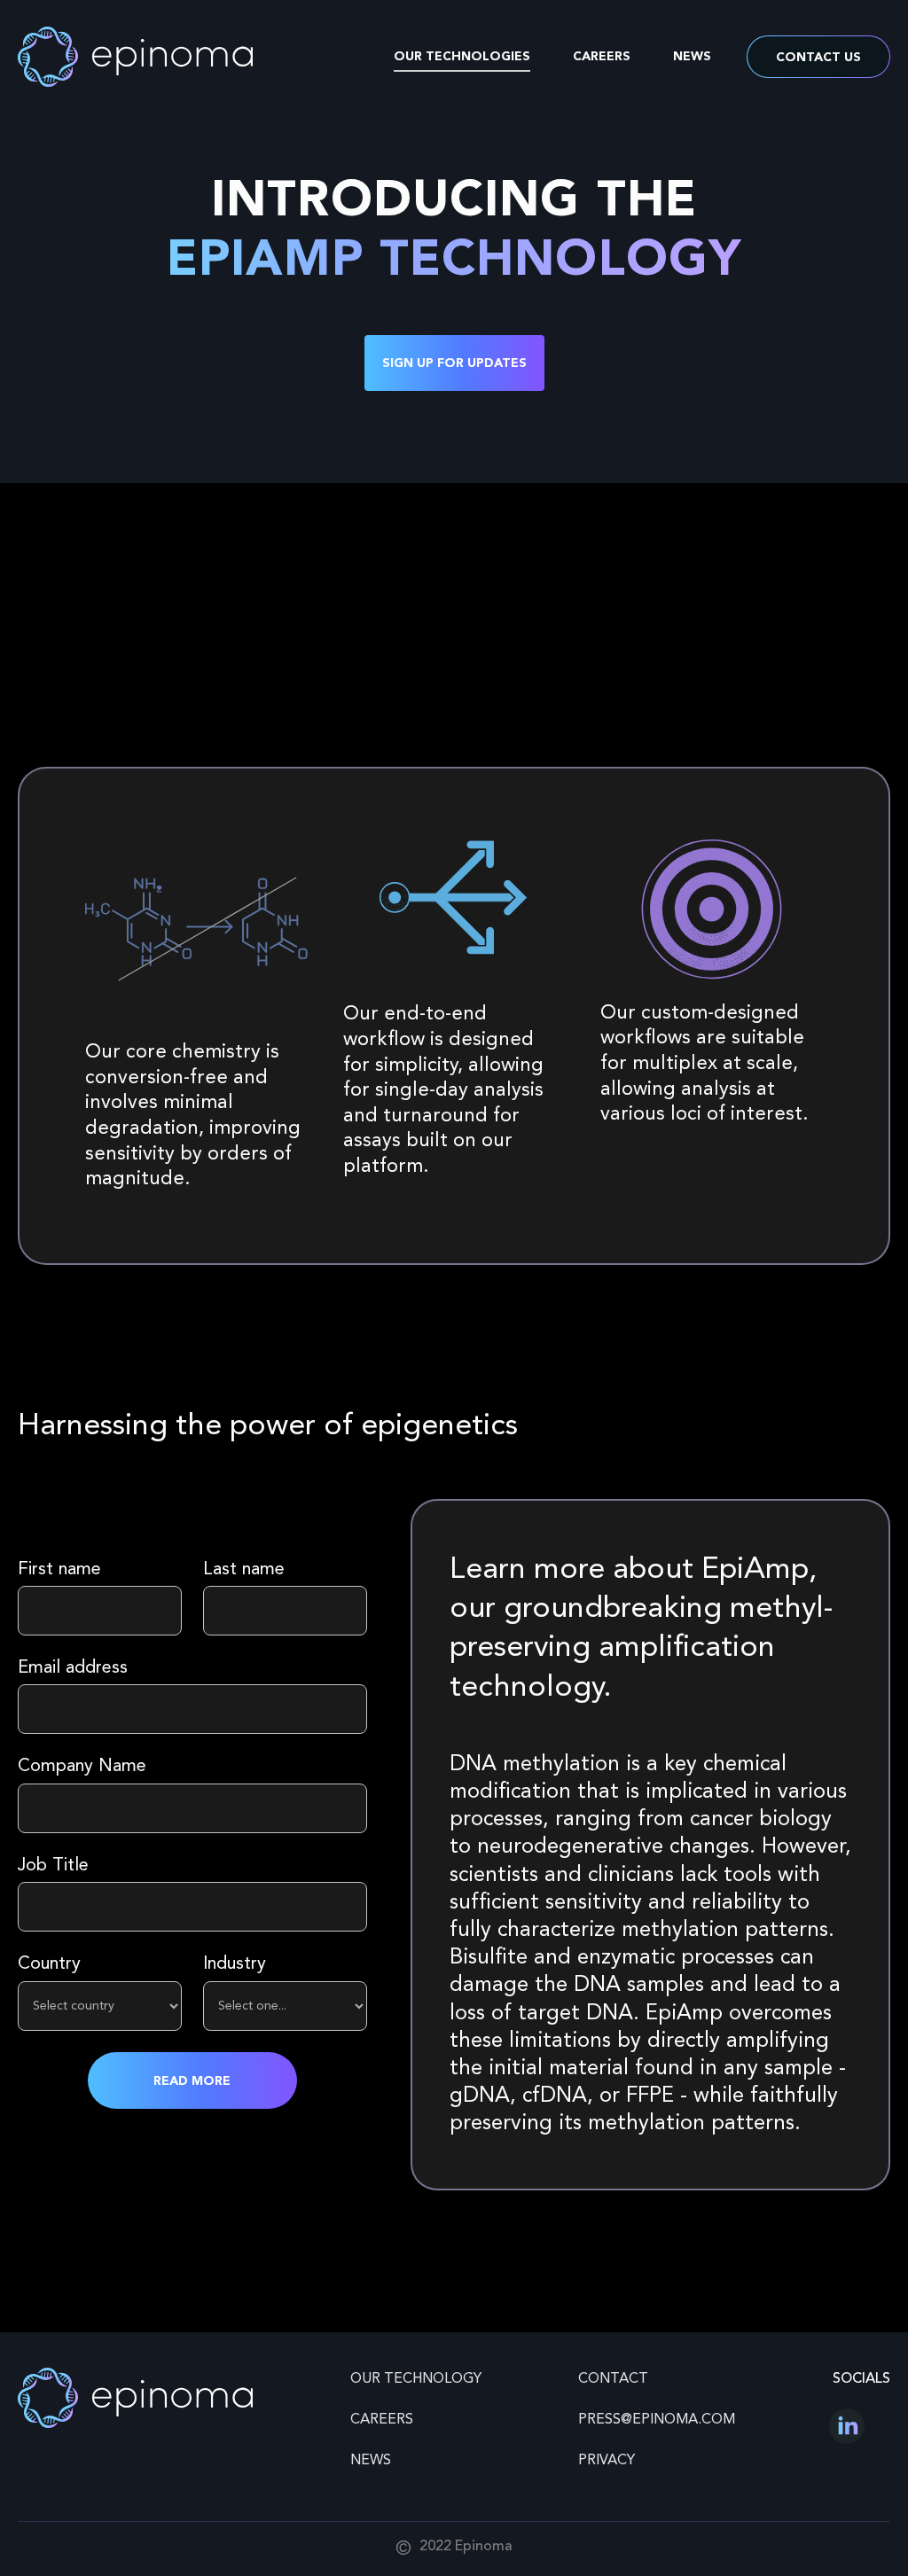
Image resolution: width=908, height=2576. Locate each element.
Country (49, 1964)
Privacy (607, 2461)
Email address (73, 1668)
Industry (235, 1964)
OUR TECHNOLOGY (416, 2379)
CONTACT (613, 2379)
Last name (244, 1570)
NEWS (692, 57)
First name (59, 1570)
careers (382, 2420)
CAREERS (602, 57)
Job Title (53, 1866)
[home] (135, 57)
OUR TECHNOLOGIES (462, 57)
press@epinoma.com (657, 2420)
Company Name (82, 1767)
